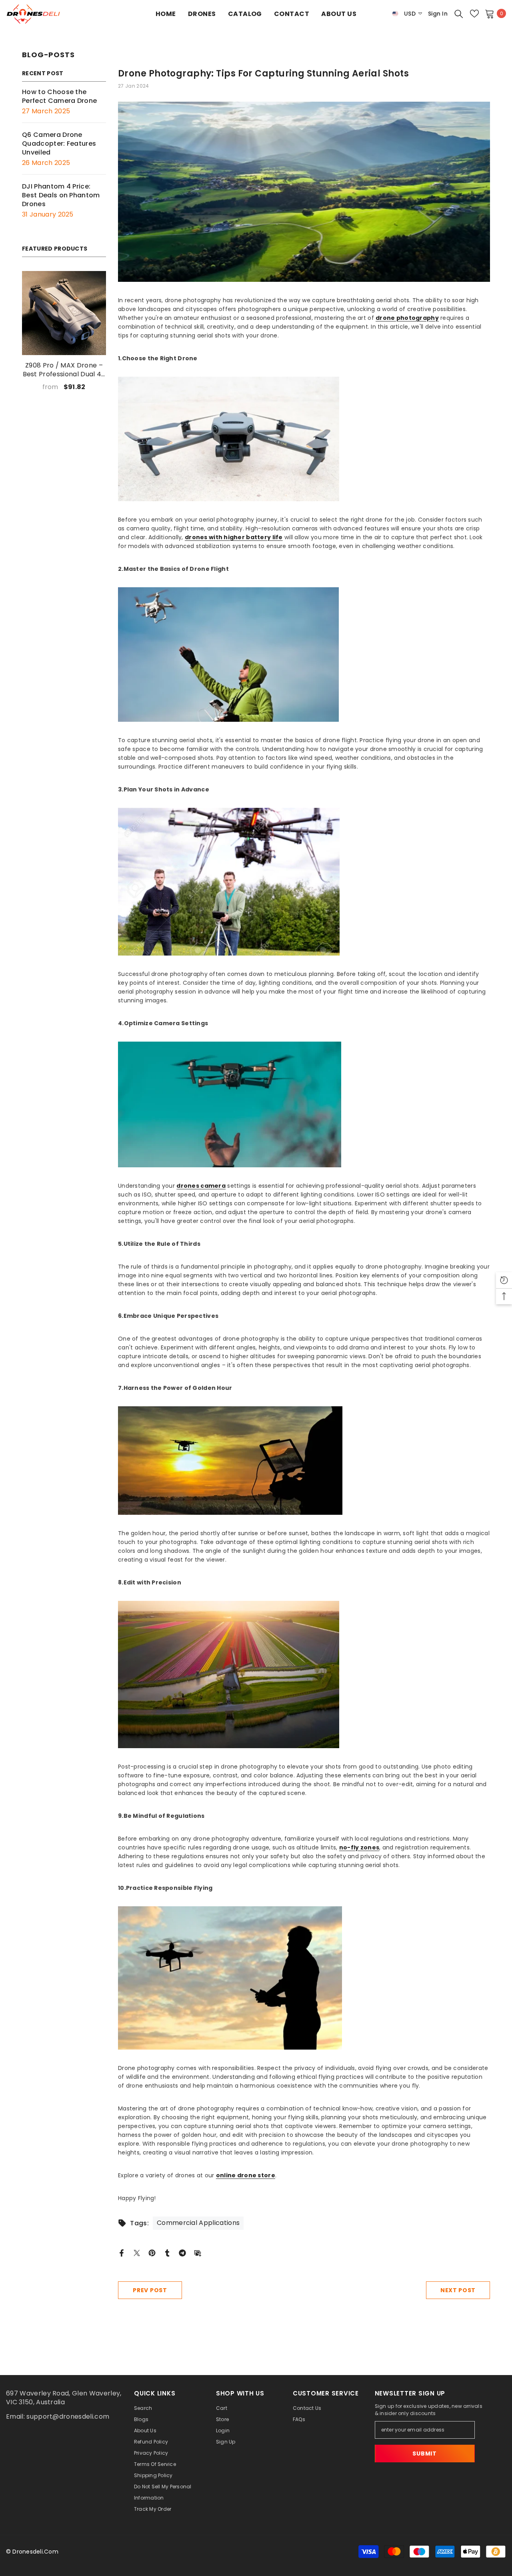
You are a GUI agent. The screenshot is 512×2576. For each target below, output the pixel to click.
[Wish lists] (474, 14)
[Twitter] (137, 2252)
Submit (424, 2454)
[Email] (198, 2252)
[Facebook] (122, 2252)
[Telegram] (182, 2252)
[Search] (459, 14)
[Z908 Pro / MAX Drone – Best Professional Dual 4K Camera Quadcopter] (64, 313)
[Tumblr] (167, 2252)
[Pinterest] (152, 2252)
